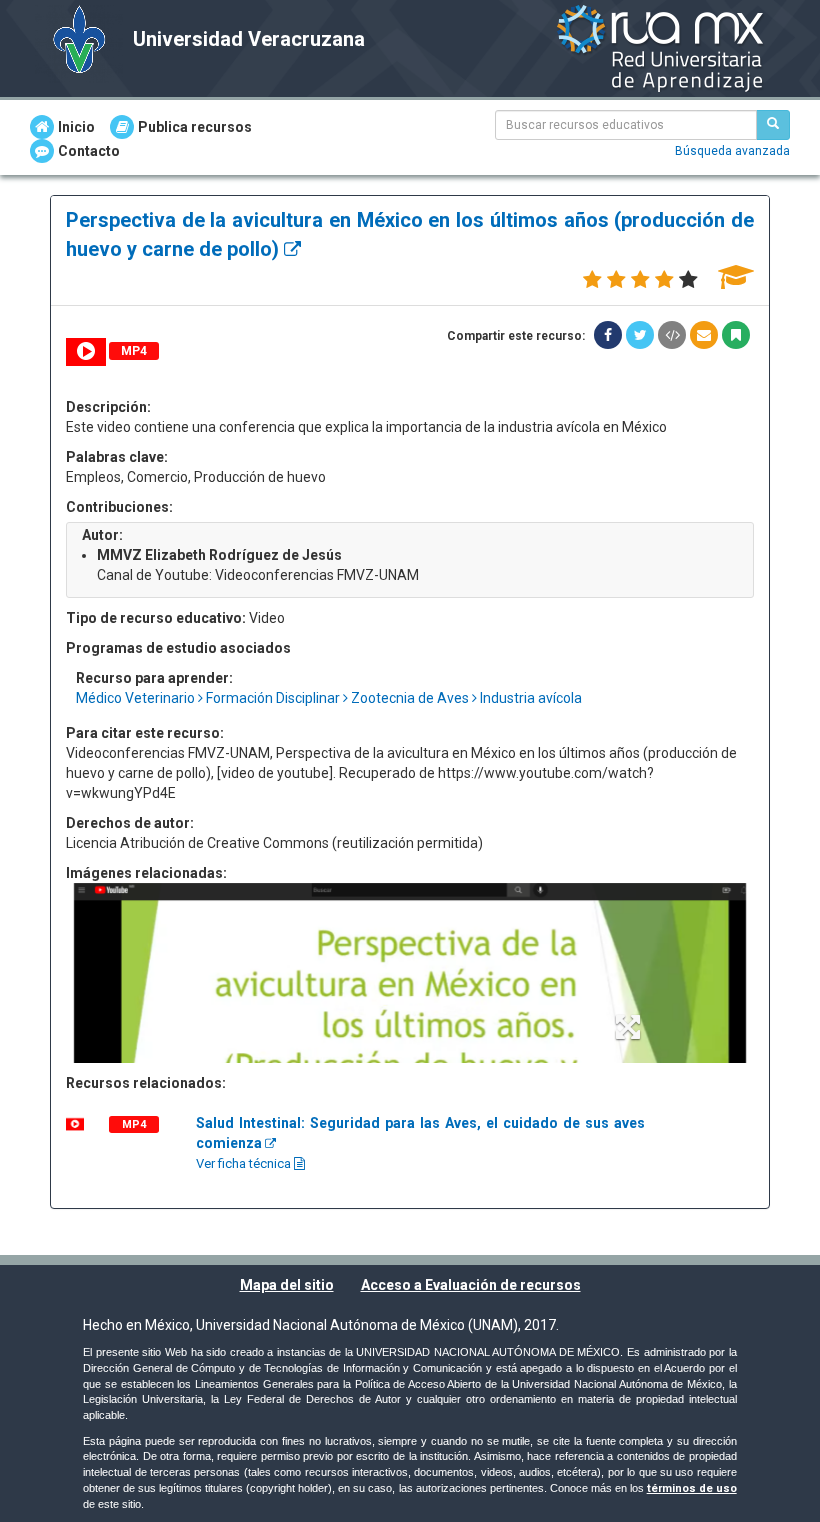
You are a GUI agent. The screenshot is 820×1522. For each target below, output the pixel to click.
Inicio (76, 127)
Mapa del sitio (287, 1285)
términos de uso (692, 1488)
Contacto (89, 151)
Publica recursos (195, 127)
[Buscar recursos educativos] (773, 125)
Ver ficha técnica (245, 1163)
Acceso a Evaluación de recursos (471, 1285)
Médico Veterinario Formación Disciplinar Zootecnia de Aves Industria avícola (329, 698)
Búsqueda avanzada (732, 151)
